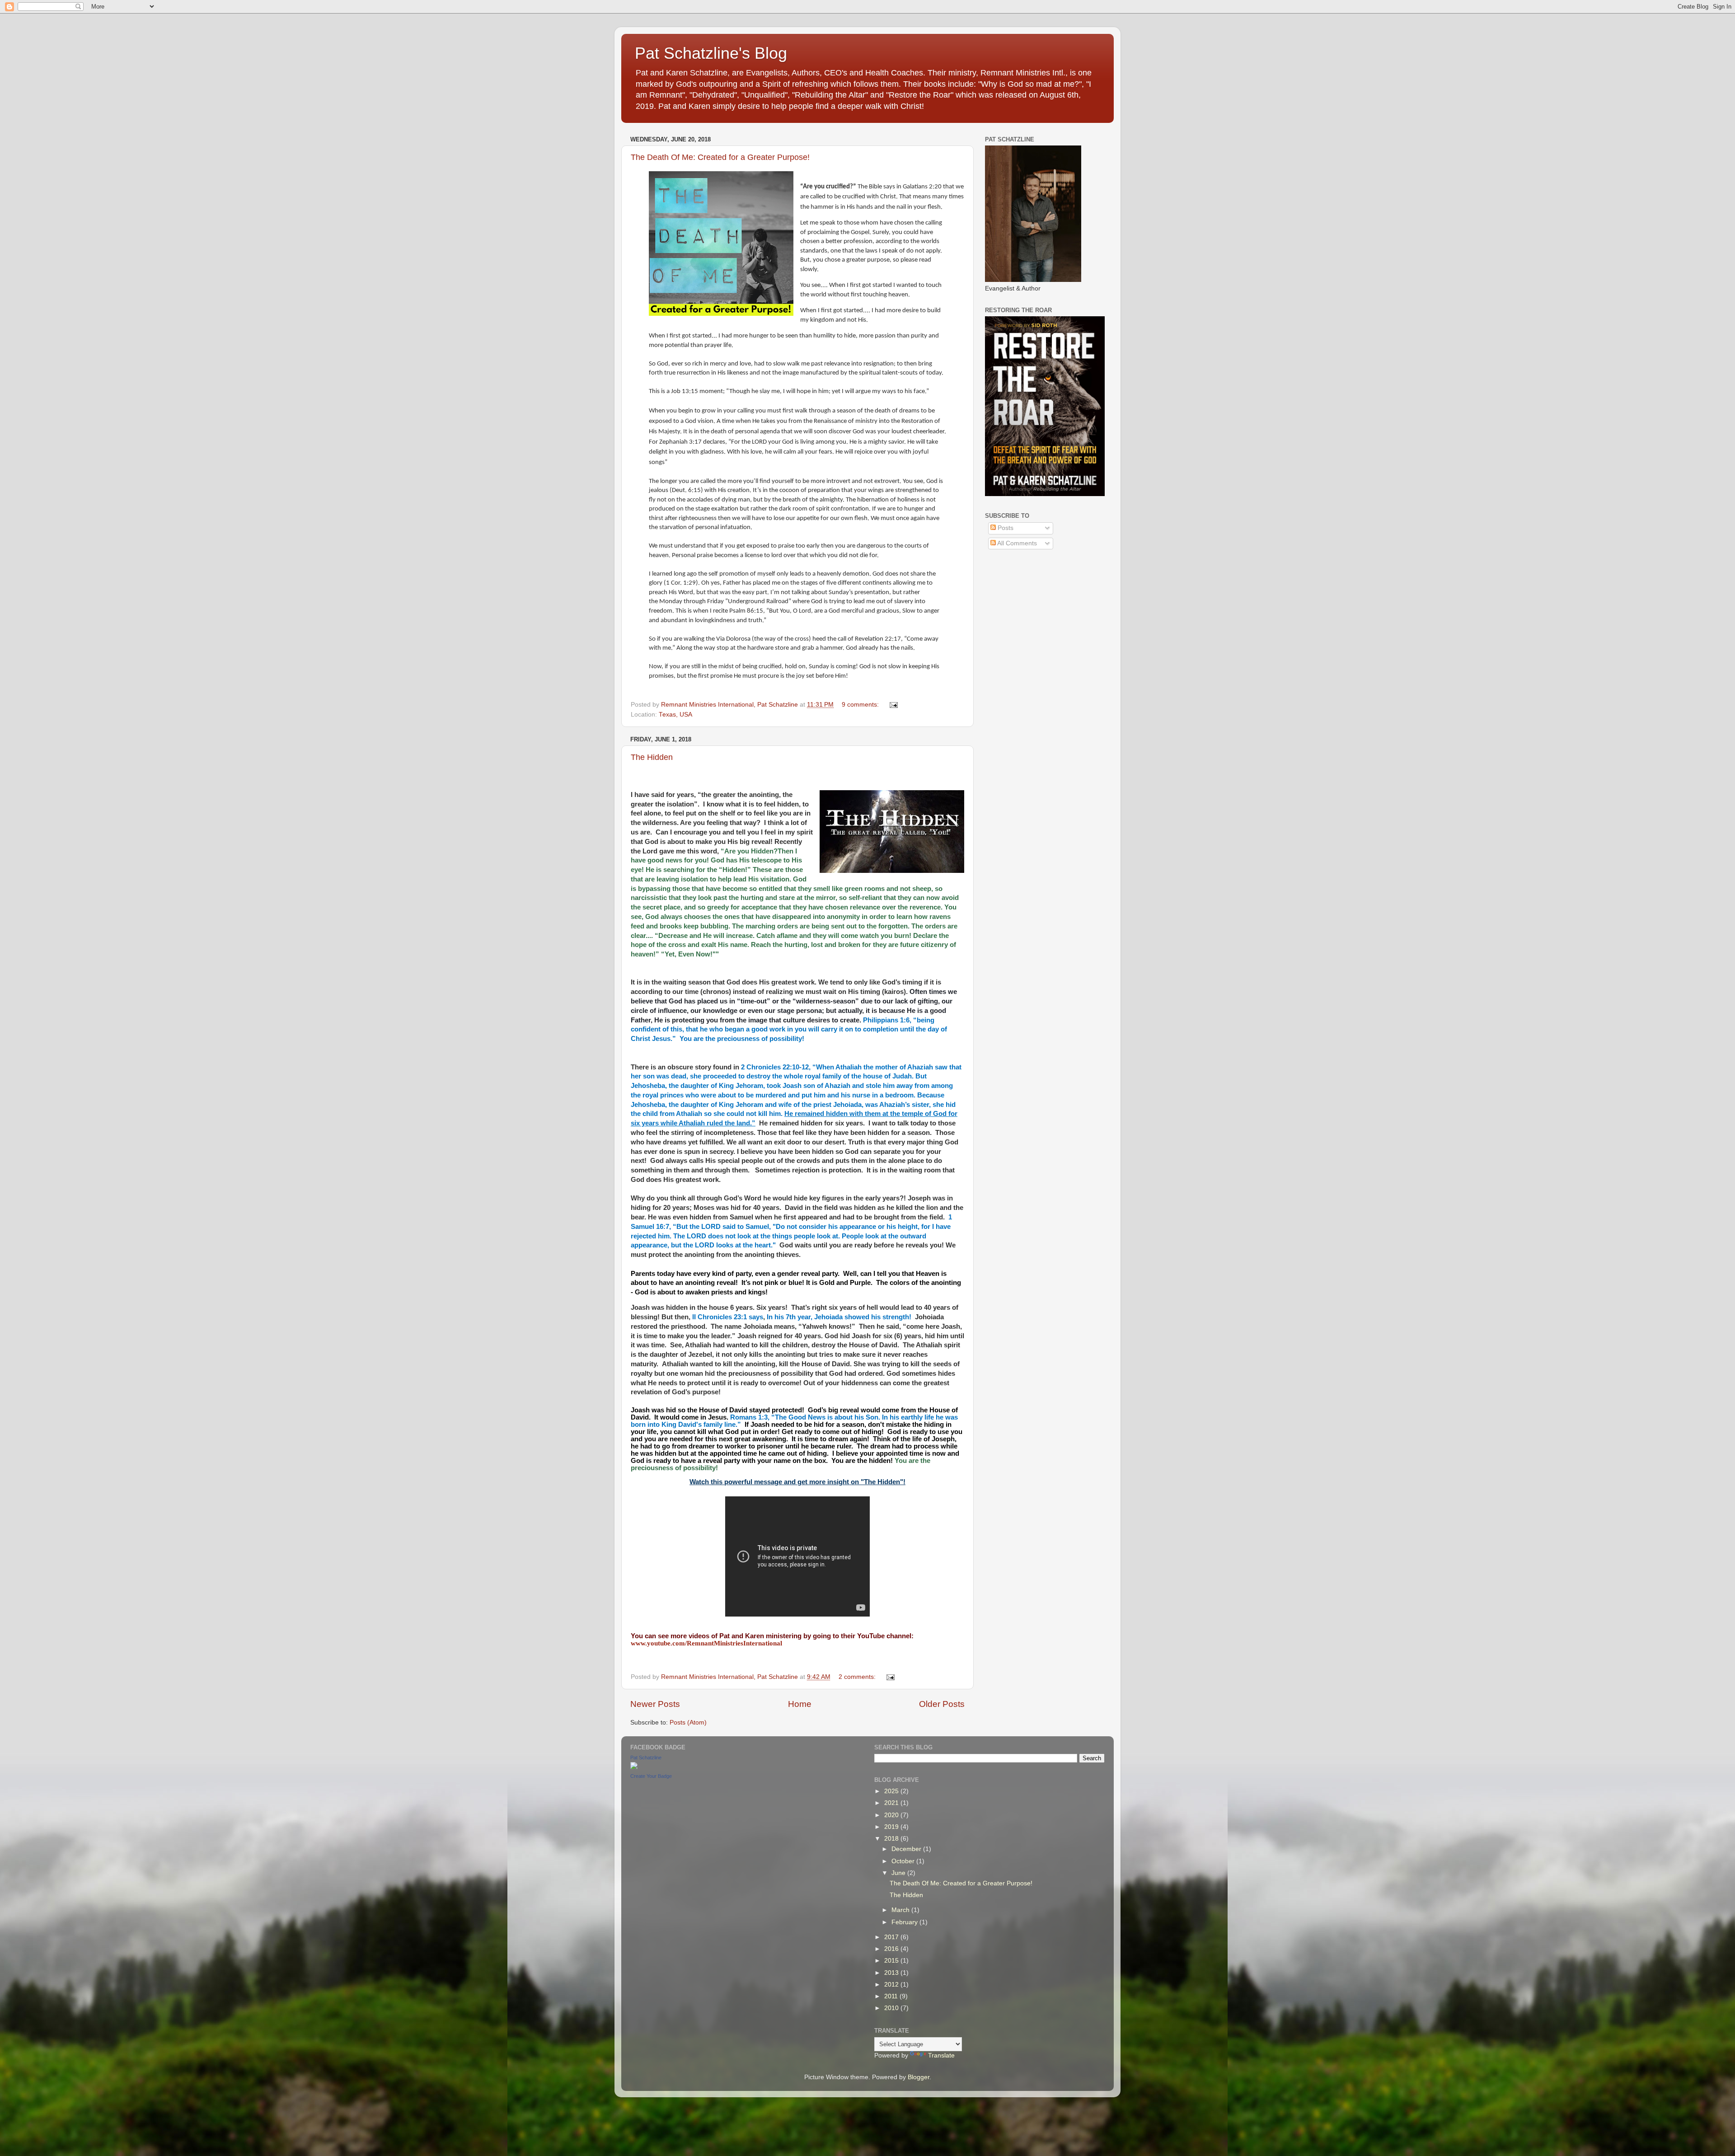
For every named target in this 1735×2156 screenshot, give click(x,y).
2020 (892, 1815)
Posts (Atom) (688, 1722)
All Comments (1016, 543)
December (907, 1849)
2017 (892, 1937)
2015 (892, 1961)
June (899, 1873)
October (904, 1861)
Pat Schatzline (646, 1758)
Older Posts (942, 1704)
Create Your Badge (651, 1776)
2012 (892, 1985)
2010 (892, 2008)
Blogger (919, 2077)
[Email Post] (893, 705)
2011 (892, 1996)
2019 (892, 1827)
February (905, 1922)
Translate (941, 2055)
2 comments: (858, 1677)
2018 (892, 1839)
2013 (892, 1973)
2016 (892, 1949)
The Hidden (652, 757)
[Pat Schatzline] (634, 1767)
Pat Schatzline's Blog (711, 53)
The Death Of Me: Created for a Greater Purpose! (720, 157)
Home (800, 1704)
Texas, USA (675, 715)
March (901, 1910)
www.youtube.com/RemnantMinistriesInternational (706, 1643)
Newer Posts (655, 1704)
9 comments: (861, 705)
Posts (1005, 528)
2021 (892, 1803)
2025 (892, 1791)
